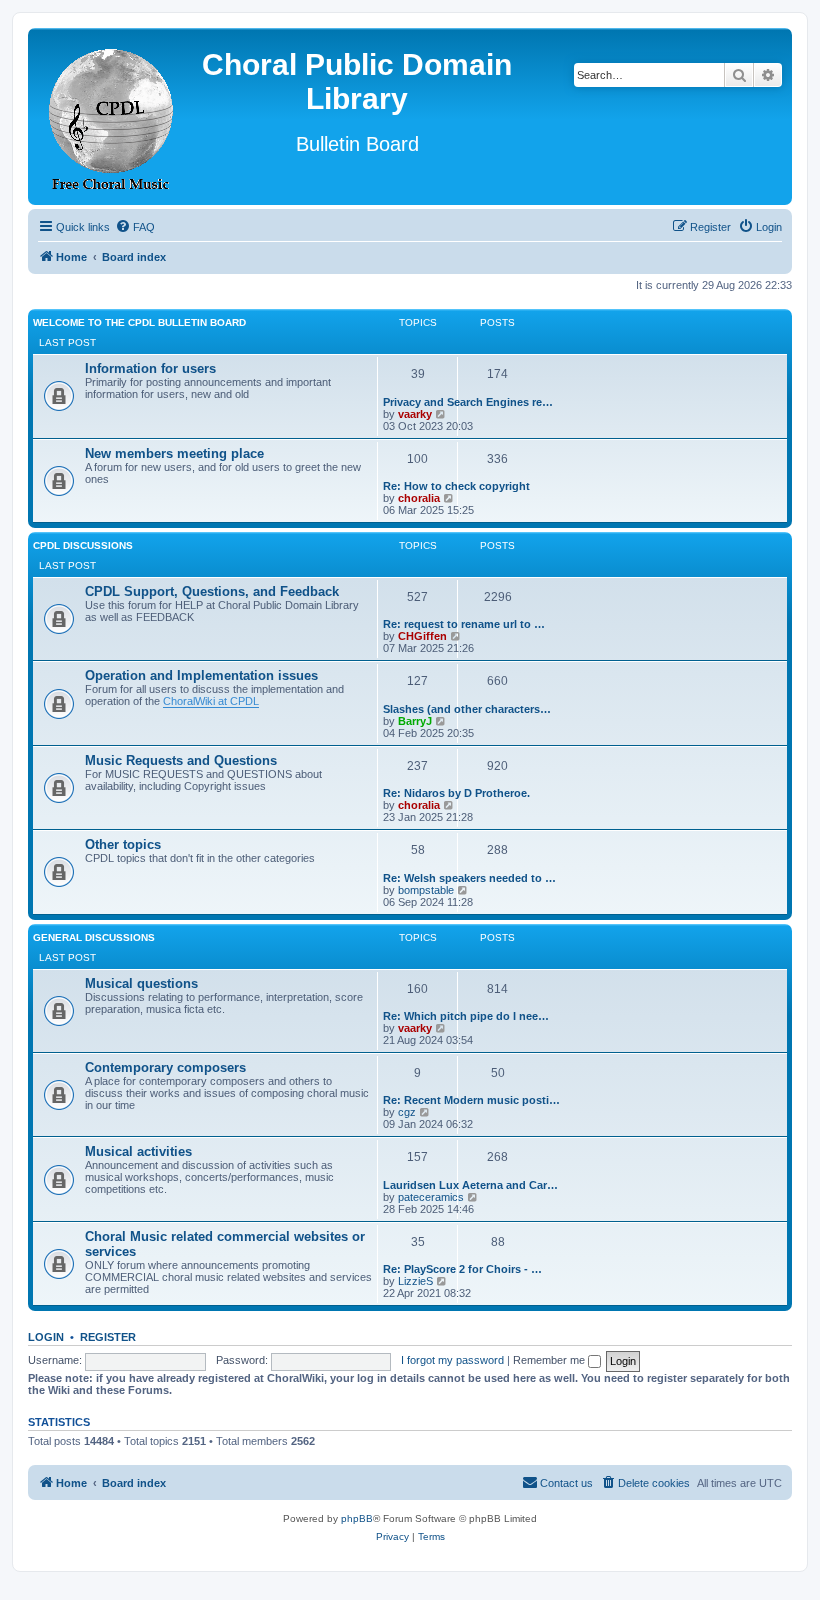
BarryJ (415, 721)
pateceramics (431, 1197)
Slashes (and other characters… (467, 709)
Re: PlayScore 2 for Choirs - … (462, 1269)
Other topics (123, 844)
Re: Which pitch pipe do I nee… (466, 1016)
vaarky (415, 414)
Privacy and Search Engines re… (468, 402)
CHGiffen (422, 636)
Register (108, 1337)
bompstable (426, 890)
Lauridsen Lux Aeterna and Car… (470, 1185)
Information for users (150, 368)
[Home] (112, 116)
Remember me (550, 1360)
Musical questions (141, 983)
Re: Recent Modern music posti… (471, 1100)
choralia (419, 498)
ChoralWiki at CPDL (211, 701)
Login (46, 1337)
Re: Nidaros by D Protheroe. (456, 793)
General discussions (94, 937)
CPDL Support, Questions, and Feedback (212, 591)
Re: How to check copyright (456, 486)
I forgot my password (452, 1360)
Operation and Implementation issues (201, 675)
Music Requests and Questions (181, 760)
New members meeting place (174, 453)
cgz (407, 1112)
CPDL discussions (83, 545)
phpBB (357, 1518)
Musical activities (138, 1151)
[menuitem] (135, 227)
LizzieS (415, 1281)
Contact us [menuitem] (566, 1483)
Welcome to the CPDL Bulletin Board (139, 322)
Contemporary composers (165, 1067)
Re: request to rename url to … (464, 624)
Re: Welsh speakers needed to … (469, 878)
